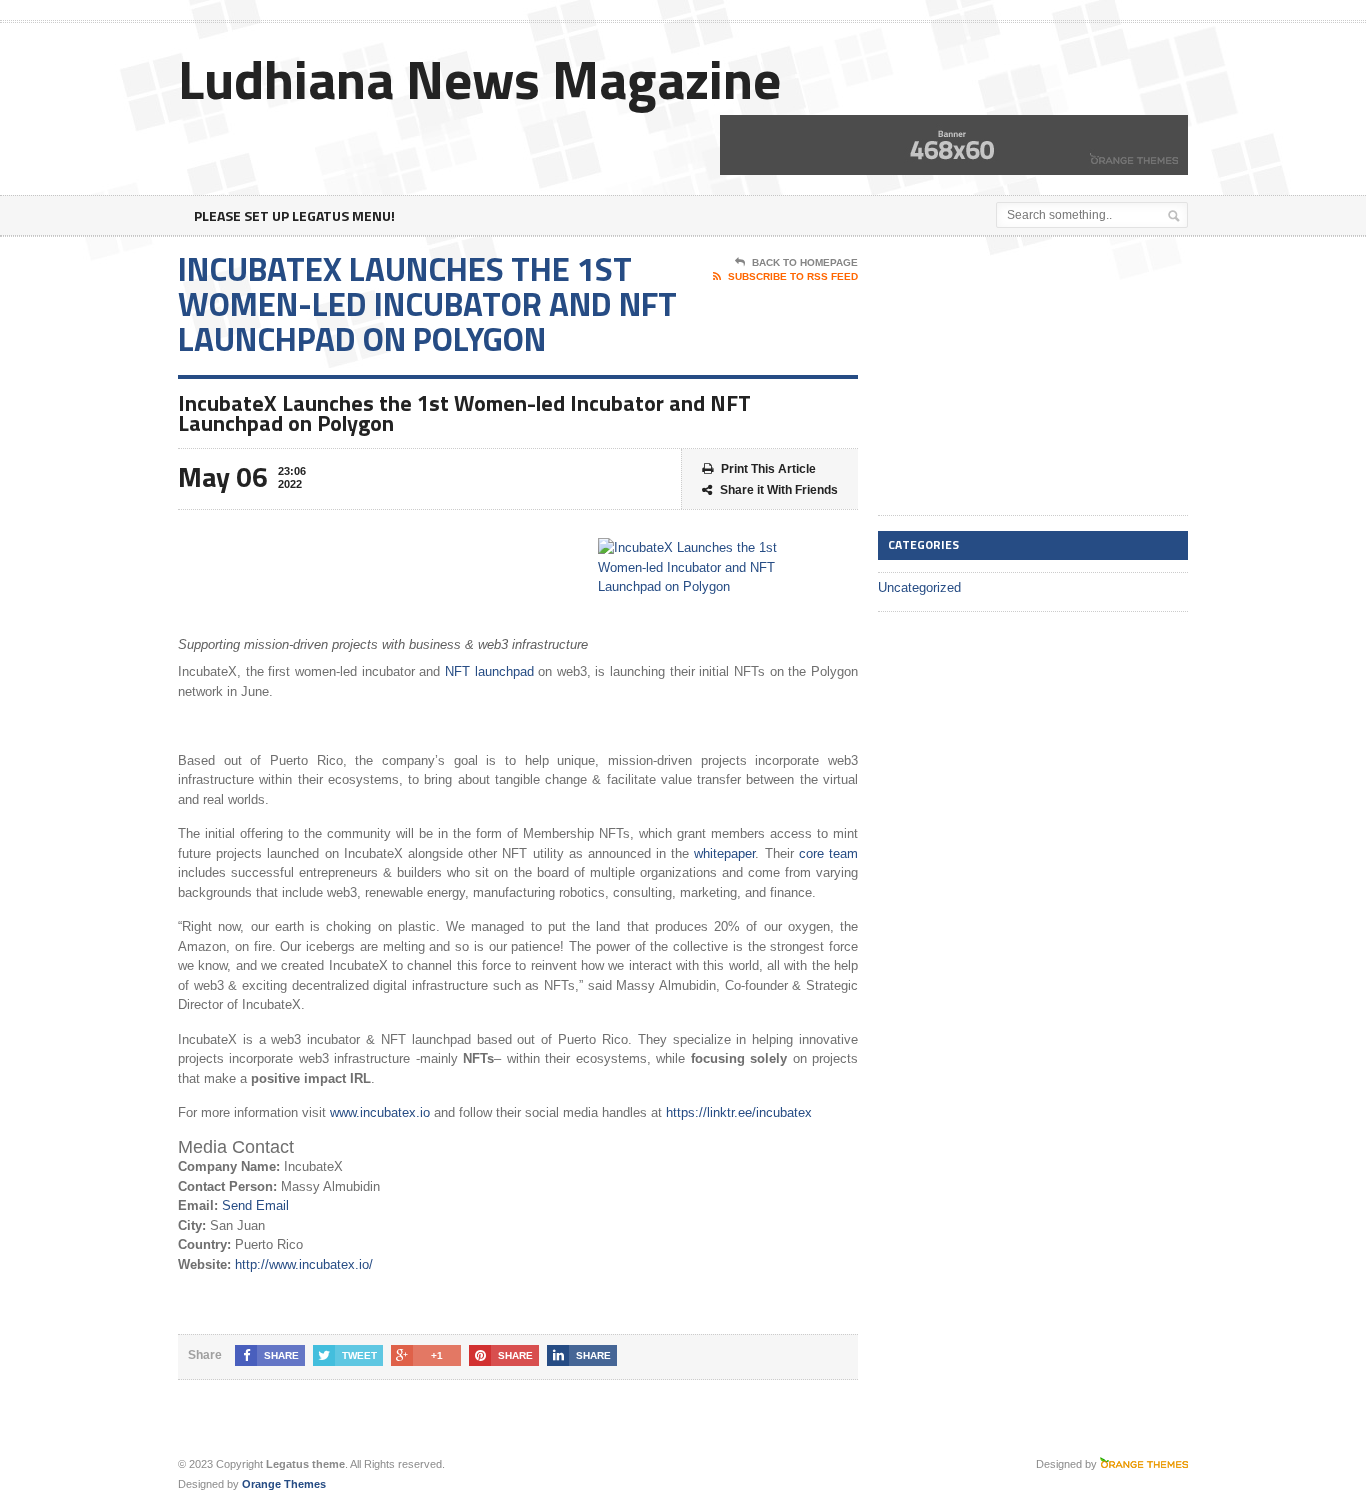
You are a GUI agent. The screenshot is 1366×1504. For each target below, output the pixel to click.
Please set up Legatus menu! (294, 215)
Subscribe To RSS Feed (793, 276)
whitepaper (724, 853)
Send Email (255, 1205)
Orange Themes (284, 1484)
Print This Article (768, 469)
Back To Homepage (805, 262)
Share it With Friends (779, 490)
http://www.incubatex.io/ (304, 1264)
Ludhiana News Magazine (479, 78)
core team (828, 853)
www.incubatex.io (380, 1112)
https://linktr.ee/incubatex (739, 1112)
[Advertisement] (1028, 377)
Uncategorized (919, 587)
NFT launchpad (489, 671)
